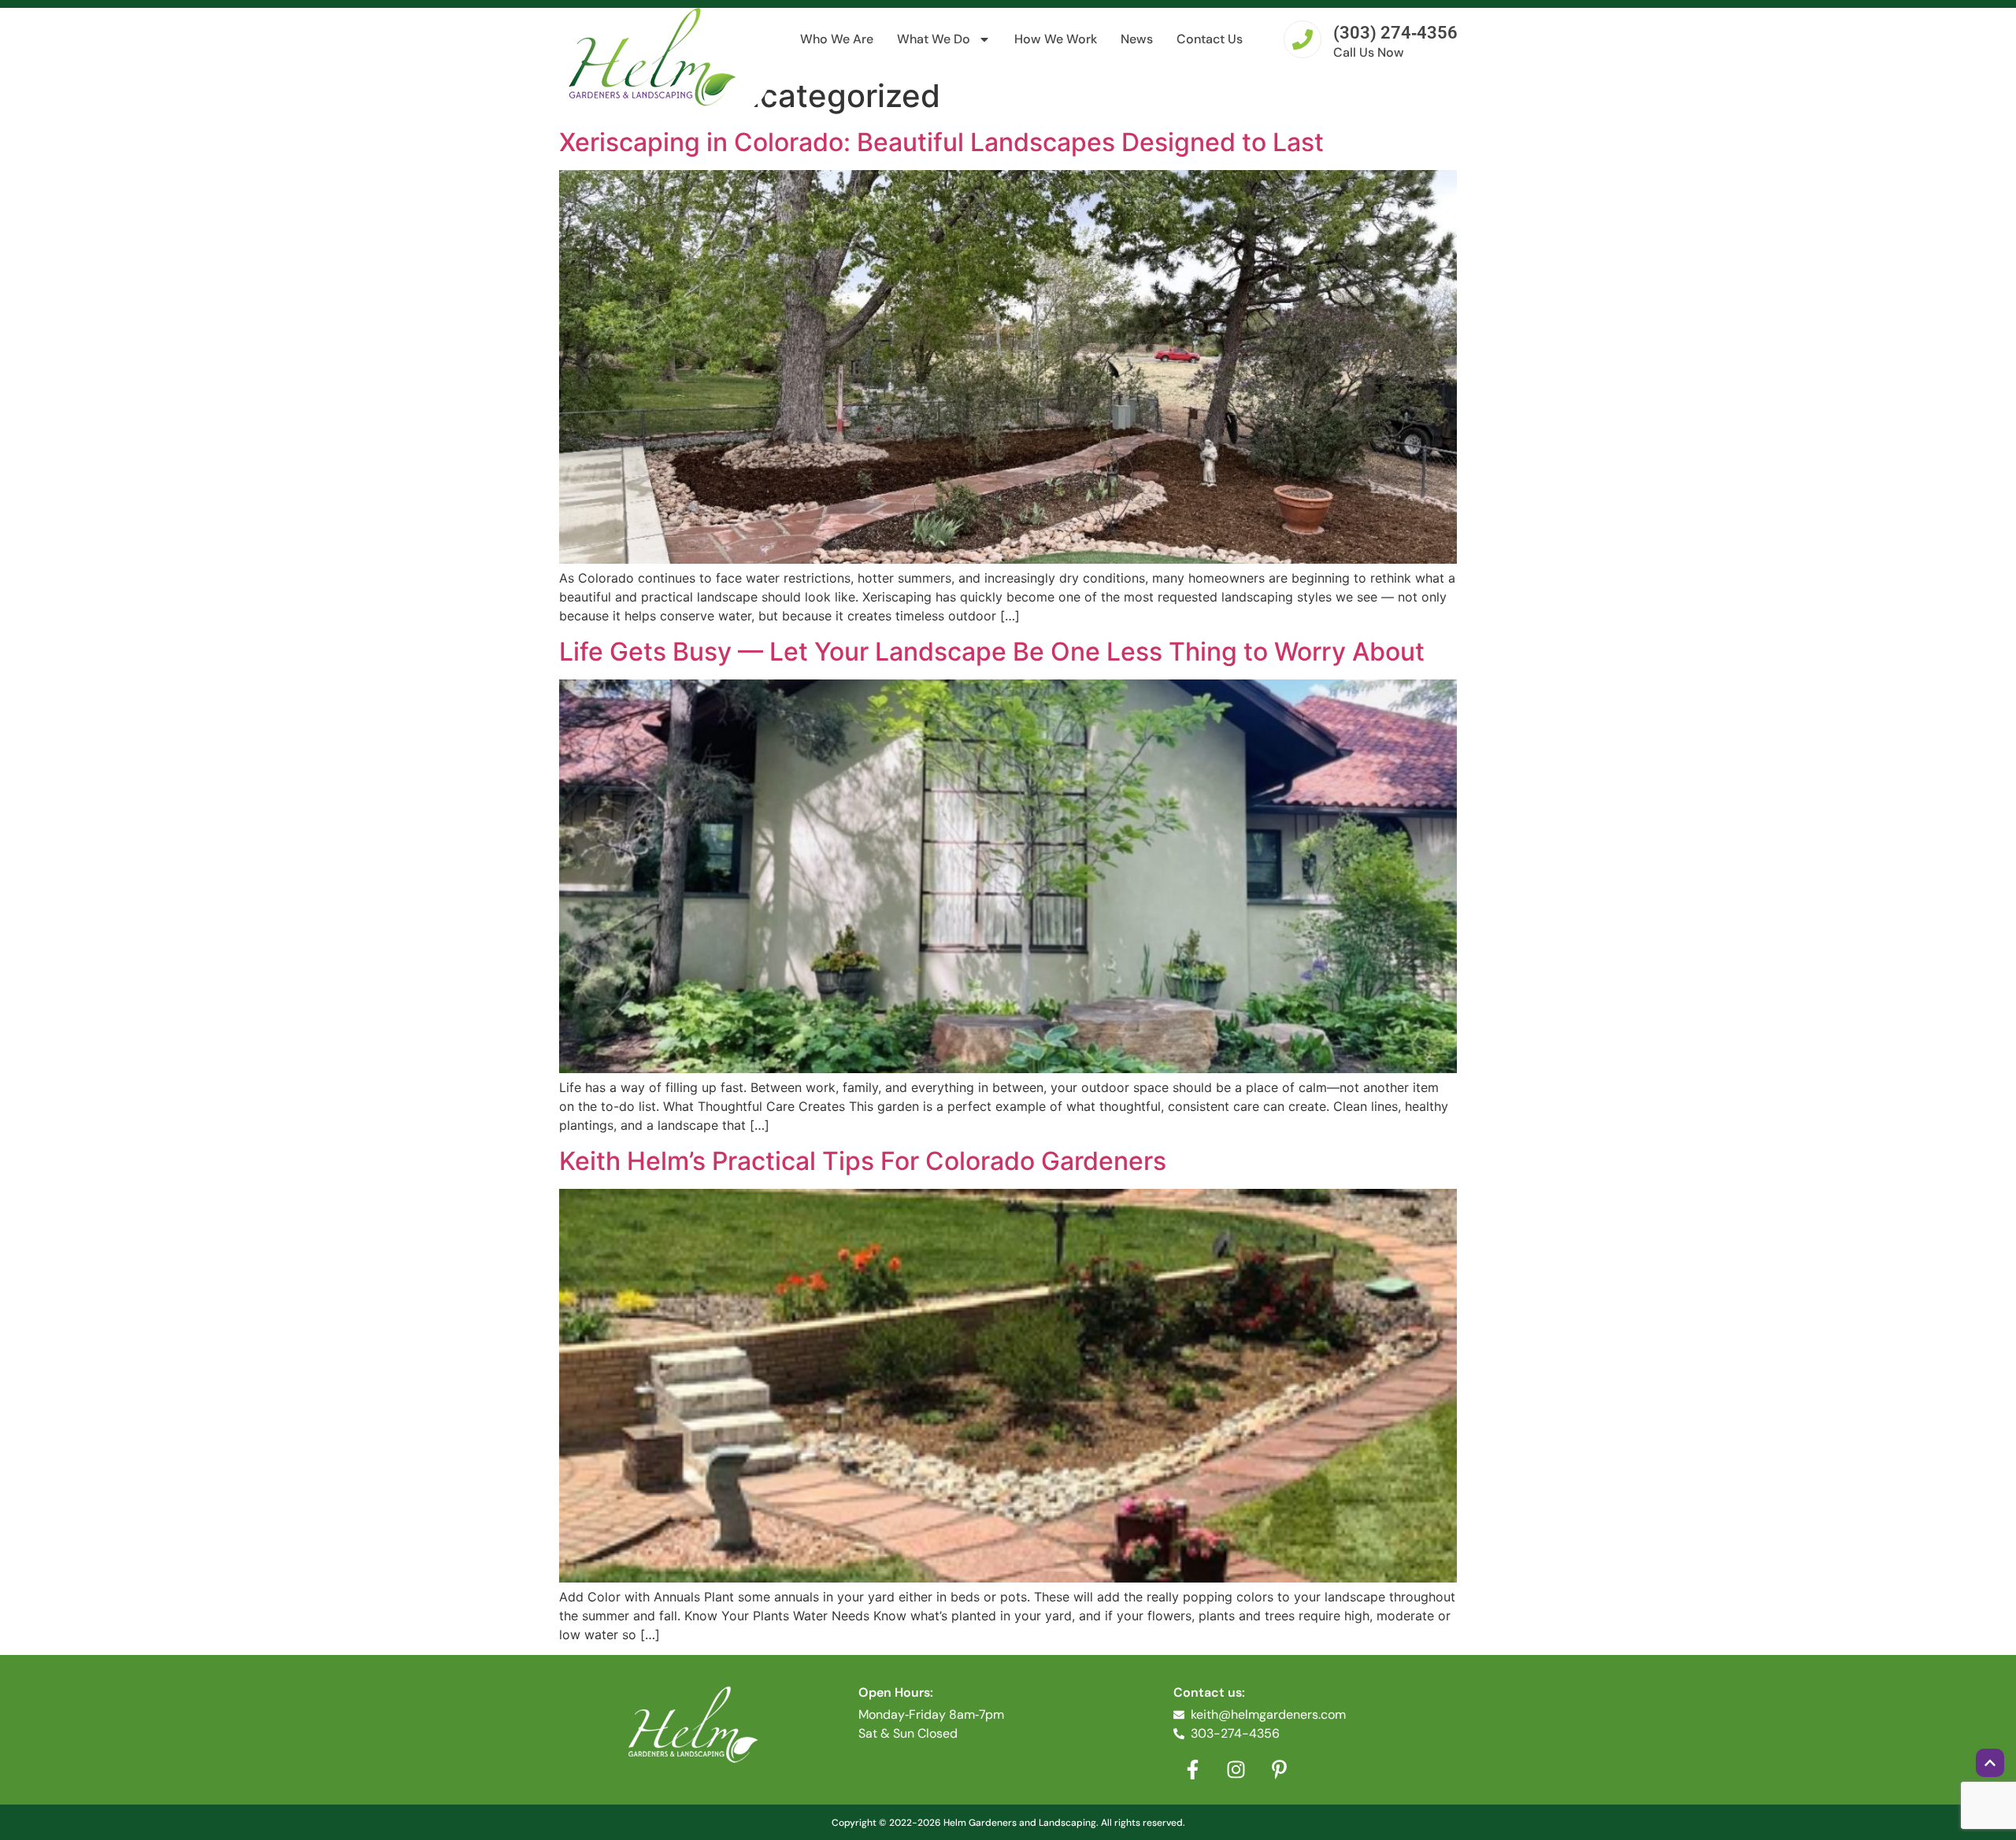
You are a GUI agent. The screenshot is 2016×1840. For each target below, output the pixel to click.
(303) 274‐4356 (1395, 33)
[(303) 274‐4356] (1303, 39)
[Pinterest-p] (1280, 1769)
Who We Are (837, 39)
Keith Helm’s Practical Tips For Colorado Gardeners (863, 1161)
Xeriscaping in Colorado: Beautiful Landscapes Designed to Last (941, 142)
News (1137, 39)
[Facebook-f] (1193, 1769)
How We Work (1056, 39)
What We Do (934, 39)
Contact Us (1210, 39)
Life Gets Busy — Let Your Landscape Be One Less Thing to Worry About (992, 652)
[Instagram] (1236, 1769)
